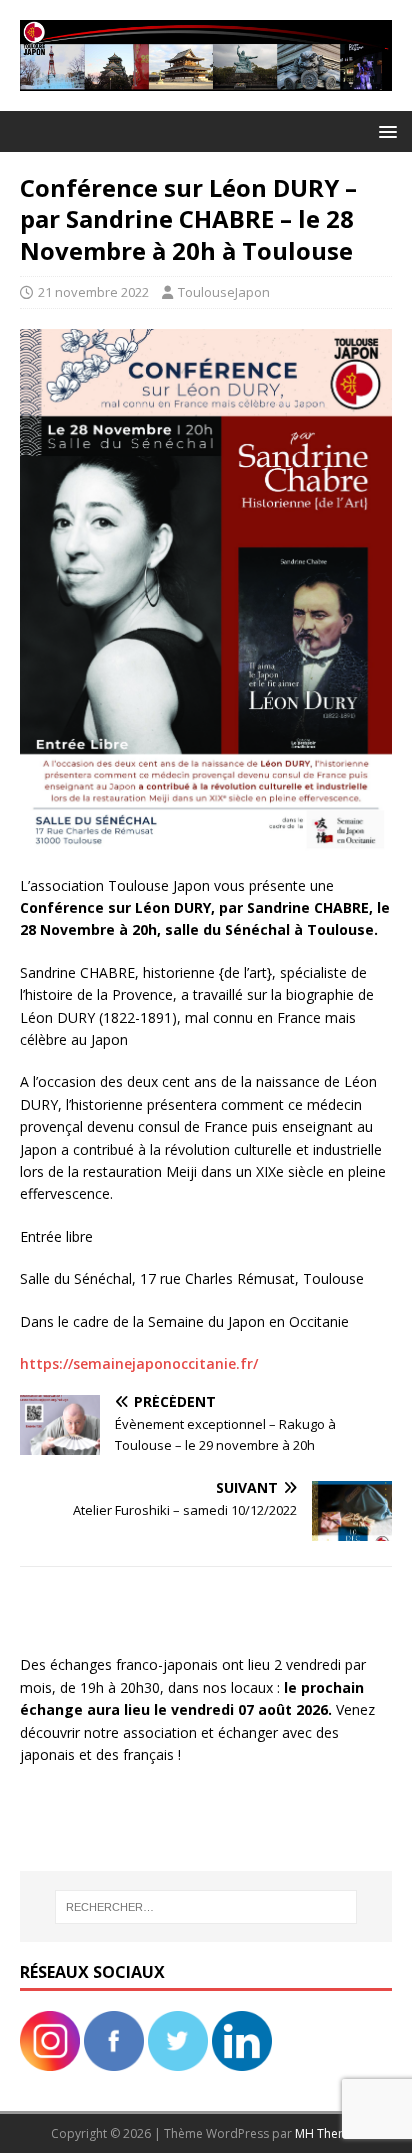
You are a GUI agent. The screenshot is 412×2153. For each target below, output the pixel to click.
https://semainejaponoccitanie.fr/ (139, 1363)
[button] (384, 130)
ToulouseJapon (224, 292)
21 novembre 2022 (93, 292)
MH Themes (328, 2133)
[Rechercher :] (206, 1907)
